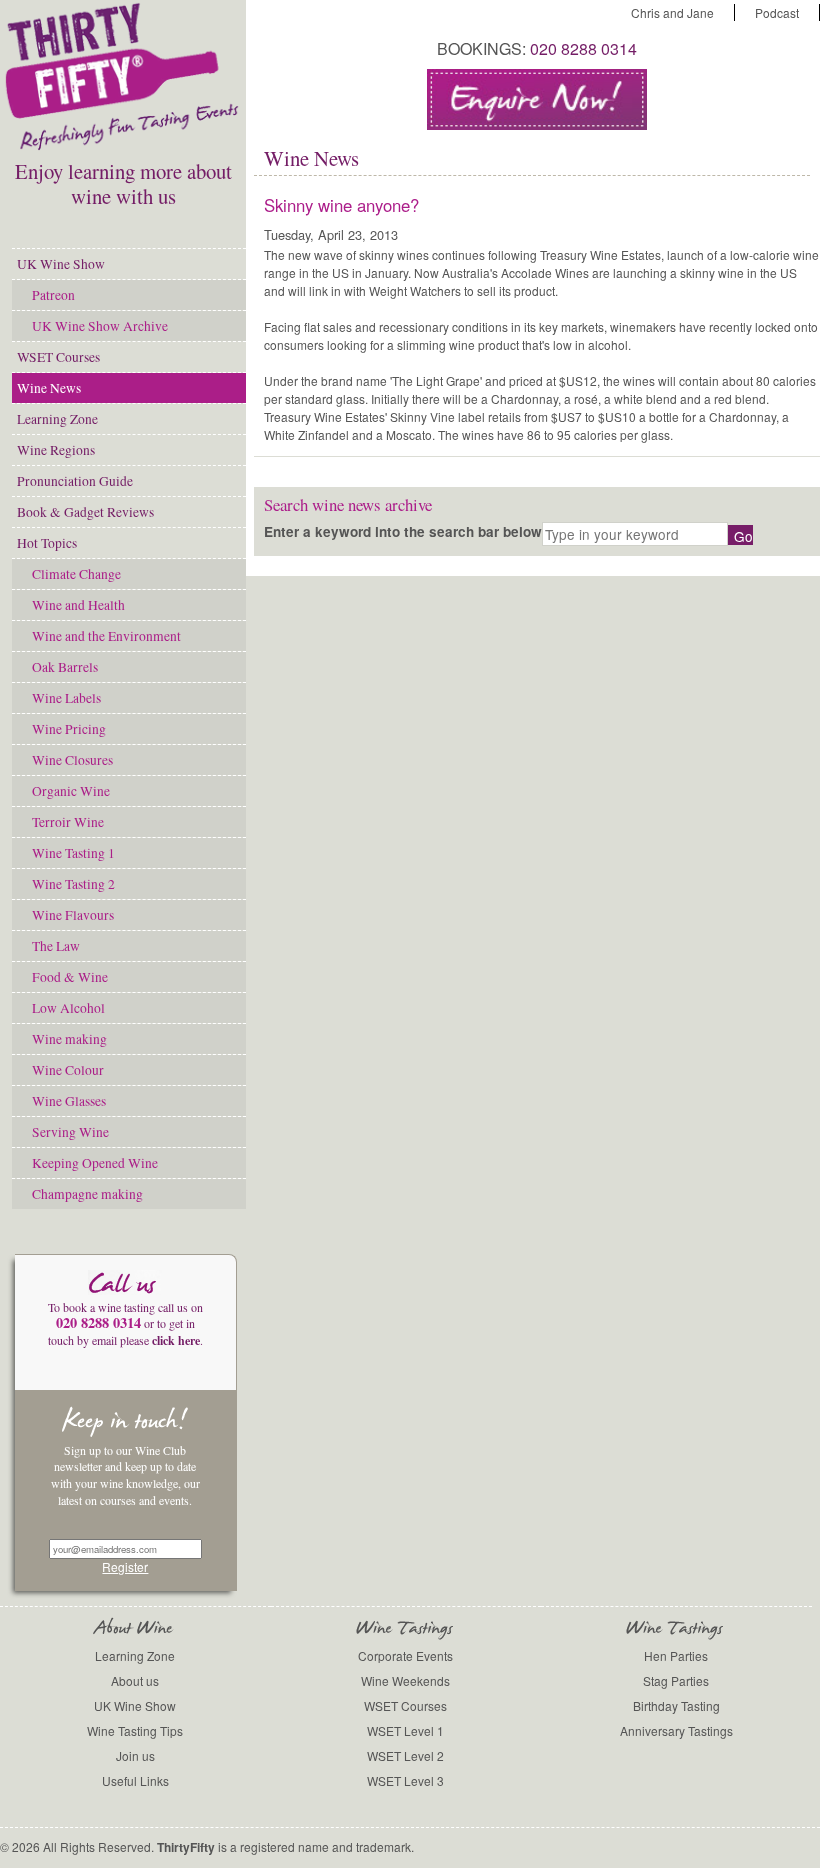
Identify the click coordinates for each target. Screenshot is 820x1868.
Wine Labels (66, 698)
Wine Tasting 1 (73, 853)
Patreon (53, 295)
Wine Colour (68, 1070)
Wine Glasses (69, 1101)
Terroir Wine (68, 822)
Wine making (69, 1039)
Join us (135, 1755)
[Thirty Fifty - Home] (123, 146)
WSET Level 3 (405, 1780)
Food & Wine (70, 977)
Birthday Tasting (676, 1705)
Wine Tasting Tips (135, 1730)
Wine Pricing (69, 729)
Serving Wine (70, 1132)
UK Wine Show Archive (100, 326)
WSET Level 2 (405, 1755)
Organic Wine (71, 791)
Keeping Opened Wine (95, 1163)
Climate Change (76, 574)
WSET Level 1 (405, 1730)
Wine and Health (78, 605)
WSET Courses (58, 357)
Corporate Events (405, 1655)
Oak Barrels (65, 667)
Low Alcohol (68, 1008)
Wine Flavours (73, 915)
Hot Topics (47, 543)
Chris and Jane (672, 12)
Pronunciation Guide (75, 481)
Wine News (49, 388)
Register (125, 1566)
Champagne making (87, 1194)
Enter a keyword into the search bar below (403, 531)
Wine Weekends (405, 1680)
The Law (56, 946)
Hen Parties (676, 1655)
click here (176, 1340)
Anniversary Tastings (676, 1730)
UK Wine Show (61, 264)
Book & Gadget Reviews (85, 512)
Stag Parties (676, 1680)
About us (135, 1680)
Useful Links (135, 1780)
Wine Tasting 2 (73, 884)
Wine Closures (72, 760)
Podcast (777, 12)
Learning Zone (57, 419)
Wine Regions (56, 450)
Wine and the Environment (106, 636)
